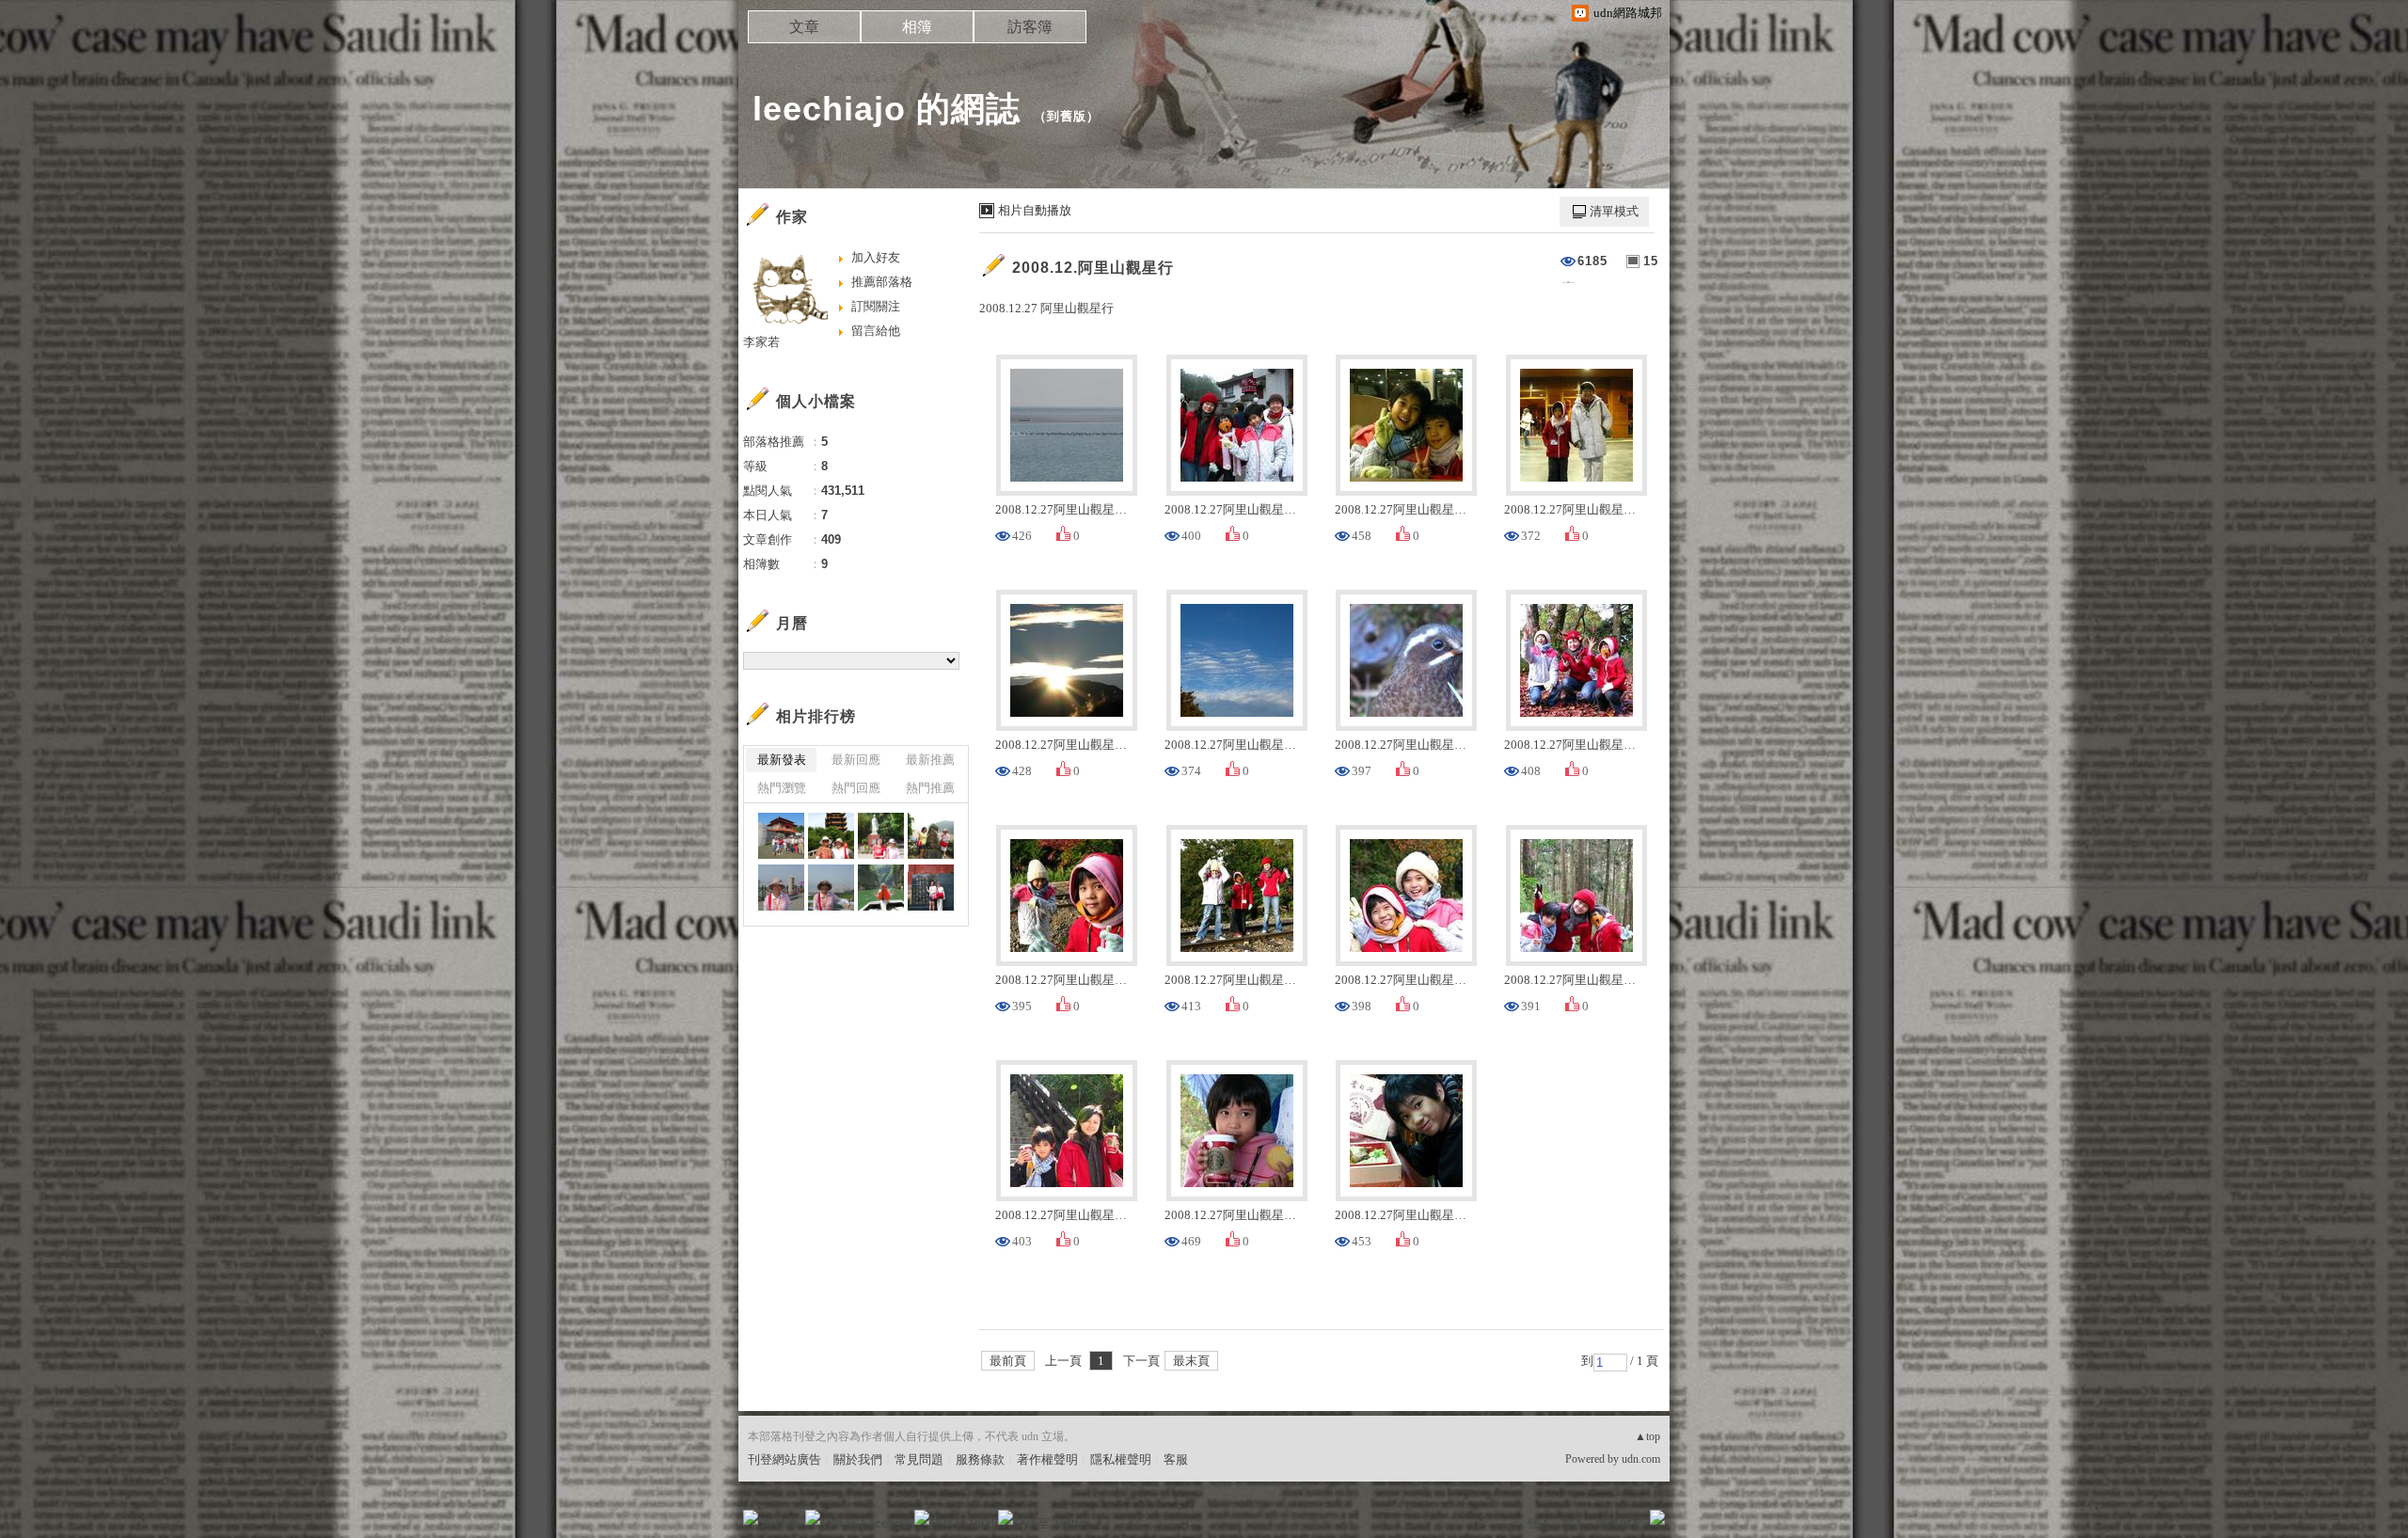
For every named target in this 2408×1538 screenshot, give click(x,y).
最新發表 (782, 760)
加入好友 (876, 257)
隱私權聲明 (1121, 1459)
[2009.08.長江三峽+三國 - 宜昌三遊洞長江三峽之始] (931, 836)
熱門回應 (856, 788)
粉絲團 (781, 1523)
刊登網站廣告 (784, 1459)
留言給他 (876, 331)
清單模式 (1614, 211)
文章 (804, 27)
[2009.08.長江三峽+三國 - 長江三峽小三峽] (881, 888)
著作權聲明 (1047, 1459)
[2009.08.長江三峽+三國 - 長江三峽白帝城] (931, 888)
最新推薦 (930, 760)
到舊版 (1067, 116)
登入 (1539, 1523)
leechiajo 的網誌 (887, 109)
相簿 (917, 27)
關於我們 (858, 1459)
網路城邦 (1620, 1523)
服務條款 (980, 1459)
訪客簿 (1030, 27)
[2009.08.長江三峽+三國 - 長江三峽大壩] (781, 888)
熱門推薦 (930, 788)
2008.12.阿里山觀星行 (1093, 268)
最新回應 (856, 760)
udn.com (1641, 1459)
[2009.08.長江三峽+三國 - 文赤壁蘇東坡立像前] (881, 836)
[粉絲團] (751, 1517)
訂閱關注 (876, 306)
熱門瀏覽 (782, 788)
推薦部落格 (882, 282)
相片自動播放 (1035, 210)
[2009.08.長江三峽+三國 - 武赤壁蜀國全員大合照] (781, 836)
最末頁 (1191, 1361)
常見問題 (919, 1459)
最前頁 (1008, 1361)
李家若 (761, 342)
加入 (1573, 1523)
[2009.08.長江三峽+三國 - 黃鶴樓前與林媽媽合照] (831, 836)
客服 (1176, 1459)
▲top (1648, 1436)
